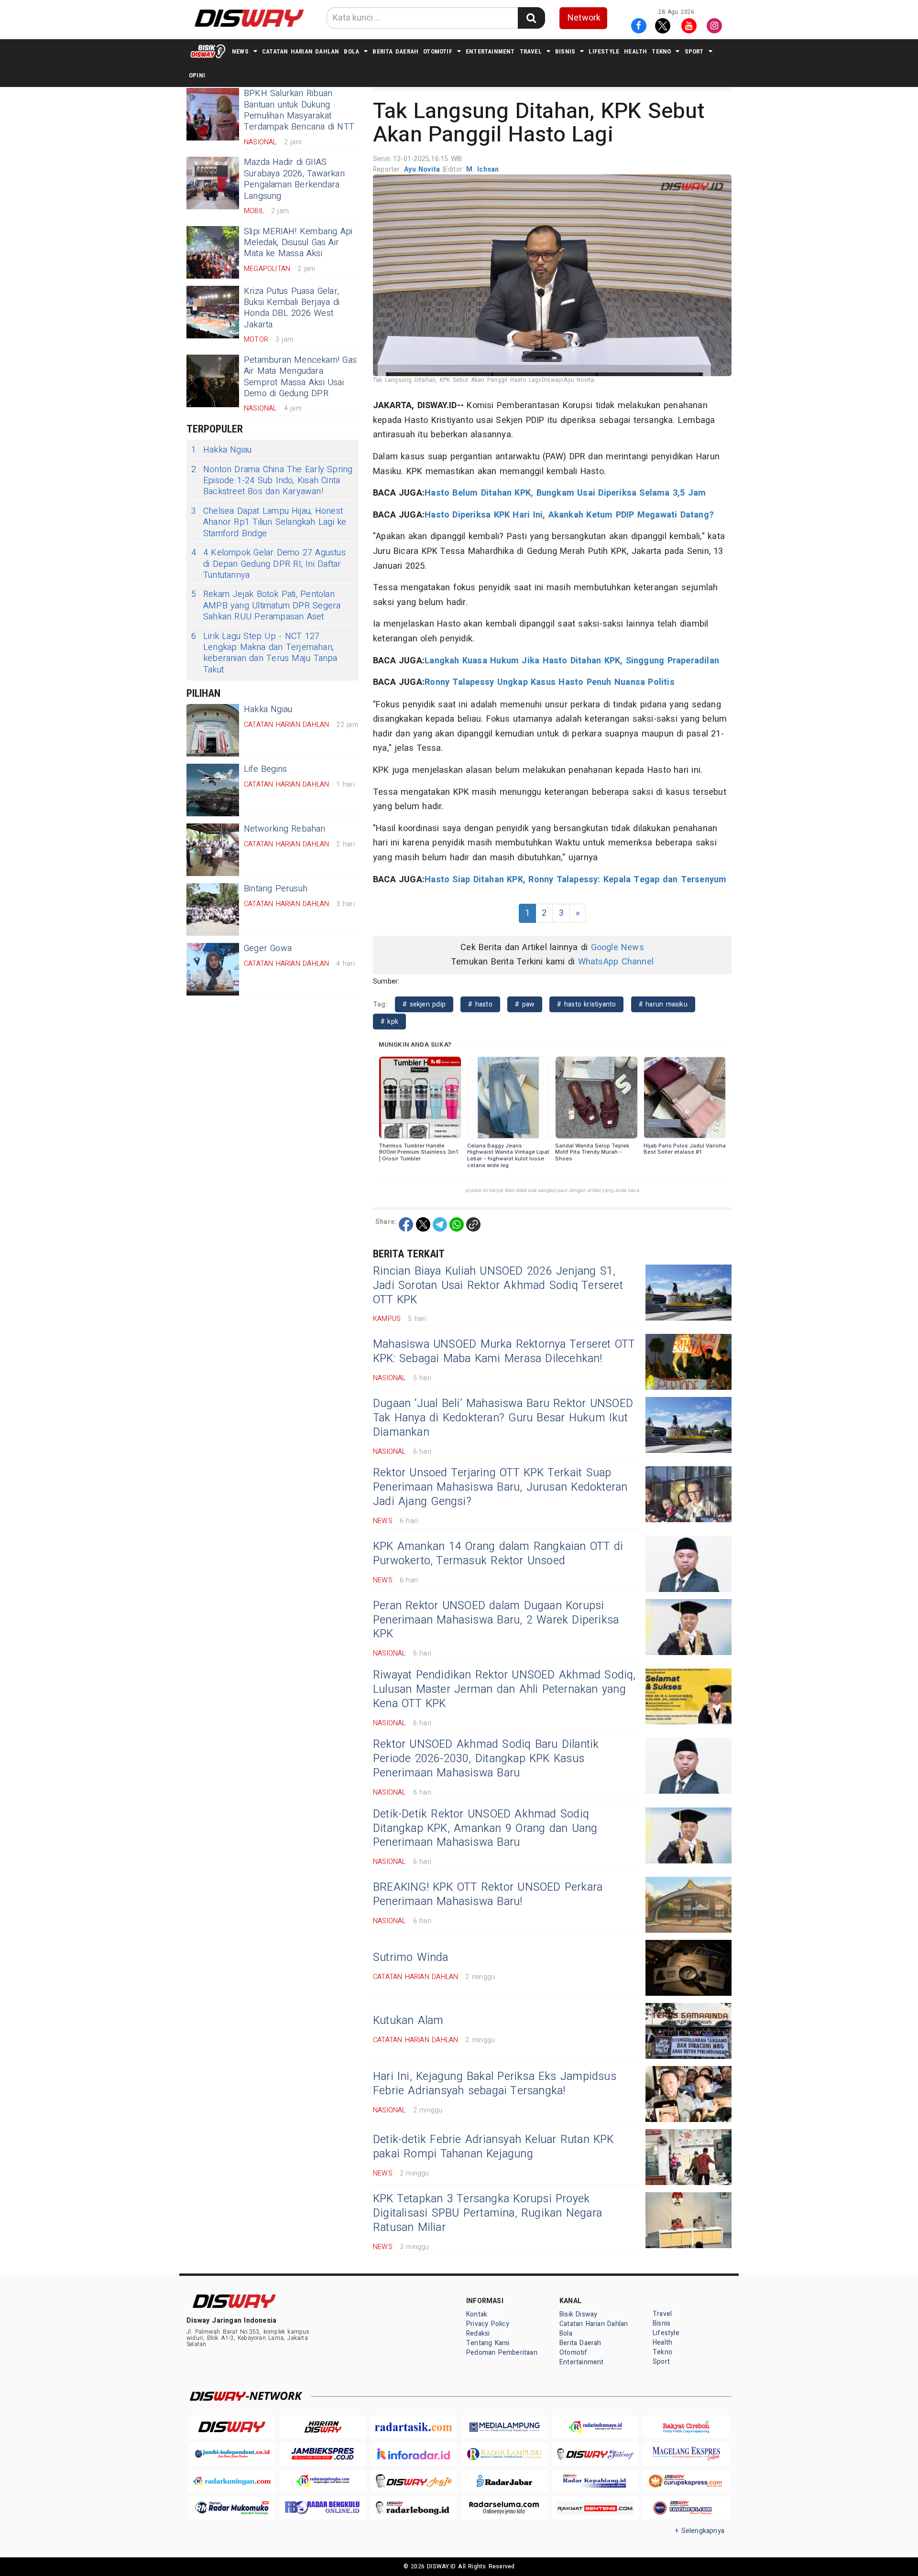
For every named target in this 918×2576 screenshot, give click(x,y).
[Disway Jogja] (414, 2481)
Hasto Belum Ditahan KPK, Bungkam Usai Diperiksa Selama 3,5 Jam (565, 493)
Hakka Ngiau (221, 450)
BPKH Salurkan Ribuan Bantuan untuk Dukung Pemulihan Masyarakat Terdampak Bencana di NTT (299, 110)
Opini (197, 75)
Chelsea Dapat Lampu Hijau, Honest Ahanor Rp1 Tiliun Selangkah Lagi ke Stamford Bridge (269, 522)
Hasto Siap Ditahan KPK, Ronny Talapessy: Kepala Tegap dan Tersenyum (575, 880)
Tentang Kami (488, 2343)
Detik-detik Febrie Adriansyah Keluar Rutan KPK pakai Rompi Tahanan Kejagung (493, 2147)
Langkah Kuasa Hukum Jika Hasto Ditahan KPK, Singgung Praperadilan (572, 661)
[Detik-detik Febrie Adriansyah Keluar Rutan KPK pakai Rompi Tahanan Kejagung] (688, 2157)
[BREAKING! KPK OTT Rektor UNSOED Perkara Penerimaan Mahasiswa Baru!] (688, 1905)
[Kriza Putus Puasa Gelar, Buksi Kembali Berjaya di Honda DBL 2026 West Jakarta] (213, 312)
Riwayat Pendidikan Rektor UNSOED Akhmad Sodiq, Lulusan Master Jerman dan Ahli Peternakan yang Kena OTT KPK (504, 1689)
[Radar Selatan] (686, 2508)
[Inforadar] (414, 2454)
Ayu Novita (423, 169)
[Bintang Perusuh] (213, 909)
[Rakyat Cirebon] (686, 2427)
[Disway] (232, 2427)
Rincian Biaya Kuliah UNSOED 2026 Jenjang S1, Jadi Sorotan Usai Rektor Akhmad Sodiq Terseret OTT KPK (498, 1286)
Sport (694, 51)
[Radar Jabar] (504, 2481)
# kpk (389, 1022)
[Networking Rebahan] (213, 850)
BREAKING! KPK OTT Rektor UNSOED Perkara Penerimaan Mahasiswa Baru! (488, 1894)
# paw (525, 1004)
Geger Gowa (268, 948)
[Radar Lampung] (504, 2454)
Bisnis (565, 51)
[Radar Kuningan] (232, 2481)
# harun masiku (663, 1004)
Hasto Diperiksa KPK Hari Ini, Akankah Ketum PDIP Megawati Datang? (569, 515)
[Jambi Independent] (232, 2454)
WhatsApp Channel (616, 962)
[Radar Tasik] (414, 2427)
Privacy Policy (488, 2324)
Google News (617, 947)
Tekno (661, 51)
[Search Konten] (531, 18)
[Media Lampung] (504, 2427)
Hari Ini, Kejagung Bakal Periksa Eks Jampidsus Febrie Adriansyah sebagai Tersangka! (495, 2084)
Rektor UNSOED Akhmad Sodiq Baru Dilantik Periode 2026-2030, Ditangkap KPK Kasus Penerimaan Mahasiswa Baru (486, 1759)
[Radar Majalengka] (323, 2481)
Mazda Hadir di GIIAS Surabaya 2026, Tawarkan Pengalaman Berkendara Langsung (294, 179)
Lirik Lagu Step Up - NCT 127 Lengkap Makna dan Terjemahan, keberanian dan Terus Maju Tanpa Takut (264, 653)
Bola (351, 51)
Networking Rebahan (285, 829)
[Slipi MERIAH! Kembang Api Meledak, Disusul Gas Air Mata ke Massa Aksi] (213, 252)
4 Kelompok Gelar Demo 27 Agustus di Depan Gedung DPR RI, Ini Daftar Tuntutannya (268, 564)
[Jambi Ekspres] (323, 2454)
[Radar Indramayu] (595, 2427)
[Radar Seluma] (504, 2508)
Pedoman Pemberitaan (502, 2353)
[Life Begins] (213, 790)
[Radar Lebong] (414, 2508)
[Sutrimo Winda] (688, 1968)
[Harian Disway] (323, 2427)
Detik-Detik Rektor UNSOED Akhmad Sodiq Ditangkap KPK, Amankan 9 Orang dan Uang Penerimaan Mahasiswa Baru (485, 1829)
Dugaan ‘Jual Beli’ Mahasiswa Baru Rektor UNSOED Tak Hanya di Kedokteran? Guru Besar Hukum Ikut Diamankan (503, 1418)
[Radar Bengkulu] (323, 2508)
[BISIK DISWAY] (208, 51)
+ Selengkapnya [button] (700, 2531)
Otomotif (438, 51)
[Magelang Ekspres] (686, 2454)
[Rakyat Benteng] (595, 2508)
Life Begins (265, 769)
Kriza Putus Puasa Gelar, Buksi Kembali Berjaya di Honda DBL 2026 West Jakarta (292, 308)
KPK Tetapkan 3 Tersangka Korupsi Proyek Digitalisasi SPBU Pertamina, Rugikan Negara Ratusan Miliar (487, 2213)
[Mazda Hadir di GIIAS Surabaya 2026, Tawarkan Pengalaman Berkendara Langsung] (213, 183)
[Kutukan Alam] (688, 2031)
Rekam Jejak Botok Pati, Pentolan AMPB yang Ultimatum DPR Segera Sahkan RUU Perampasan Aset (266, 606)
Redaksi (478, 2333)
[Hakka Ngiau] (213, 730)
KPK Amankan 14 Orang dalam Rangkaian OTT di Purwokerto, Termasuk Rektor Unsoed (498, 1554)
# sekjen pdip (424, 1004)
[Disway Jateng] (595, 2454)
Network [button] (584, 18)
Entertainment (490, 51)
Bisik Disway (579, 2314)
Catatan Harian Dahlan (301, 51)
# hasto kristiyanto (586, 1004)
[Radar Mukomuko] (232, 2508)
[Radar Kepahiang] (595, 2481)
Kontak (477, 2314)
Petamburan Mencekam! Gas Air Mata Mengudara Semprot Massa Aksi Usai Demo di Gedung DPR (300, 377)
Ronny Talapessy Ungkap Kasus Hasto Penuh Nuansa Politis (550, 682)
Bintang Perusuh (276, 889)
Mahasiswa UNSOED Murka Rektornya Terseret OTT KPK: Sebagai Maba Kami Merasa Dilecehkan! (504, 1352)
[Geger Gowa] (213, 969)
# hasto (480, 1004)
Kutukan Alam (408, 2021)
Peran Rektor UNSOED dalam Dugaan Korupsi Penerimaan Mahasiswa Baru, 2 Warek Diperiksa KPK (496, 1620)
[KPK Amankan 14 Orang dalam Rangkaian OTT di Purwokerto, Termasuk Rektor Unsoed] (688, 1564)
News (240, 51)
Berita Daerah (395, 51)
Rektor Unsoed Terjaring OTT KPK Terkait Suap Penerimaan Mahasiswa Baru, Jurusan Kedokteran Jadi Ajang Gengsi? (500, 1487)
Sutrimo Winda (411, 1958)
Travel (531, 51)
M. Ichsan (482, 169)
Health (635, 51)
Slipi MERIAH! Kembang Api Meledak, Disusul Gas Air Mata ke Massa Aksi (298, 243)
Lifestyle (604, 51)
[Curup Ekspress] (686, 2481)
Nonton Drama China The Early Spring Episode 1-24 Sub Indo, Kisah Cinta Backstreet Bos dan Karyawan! (272, 481)
